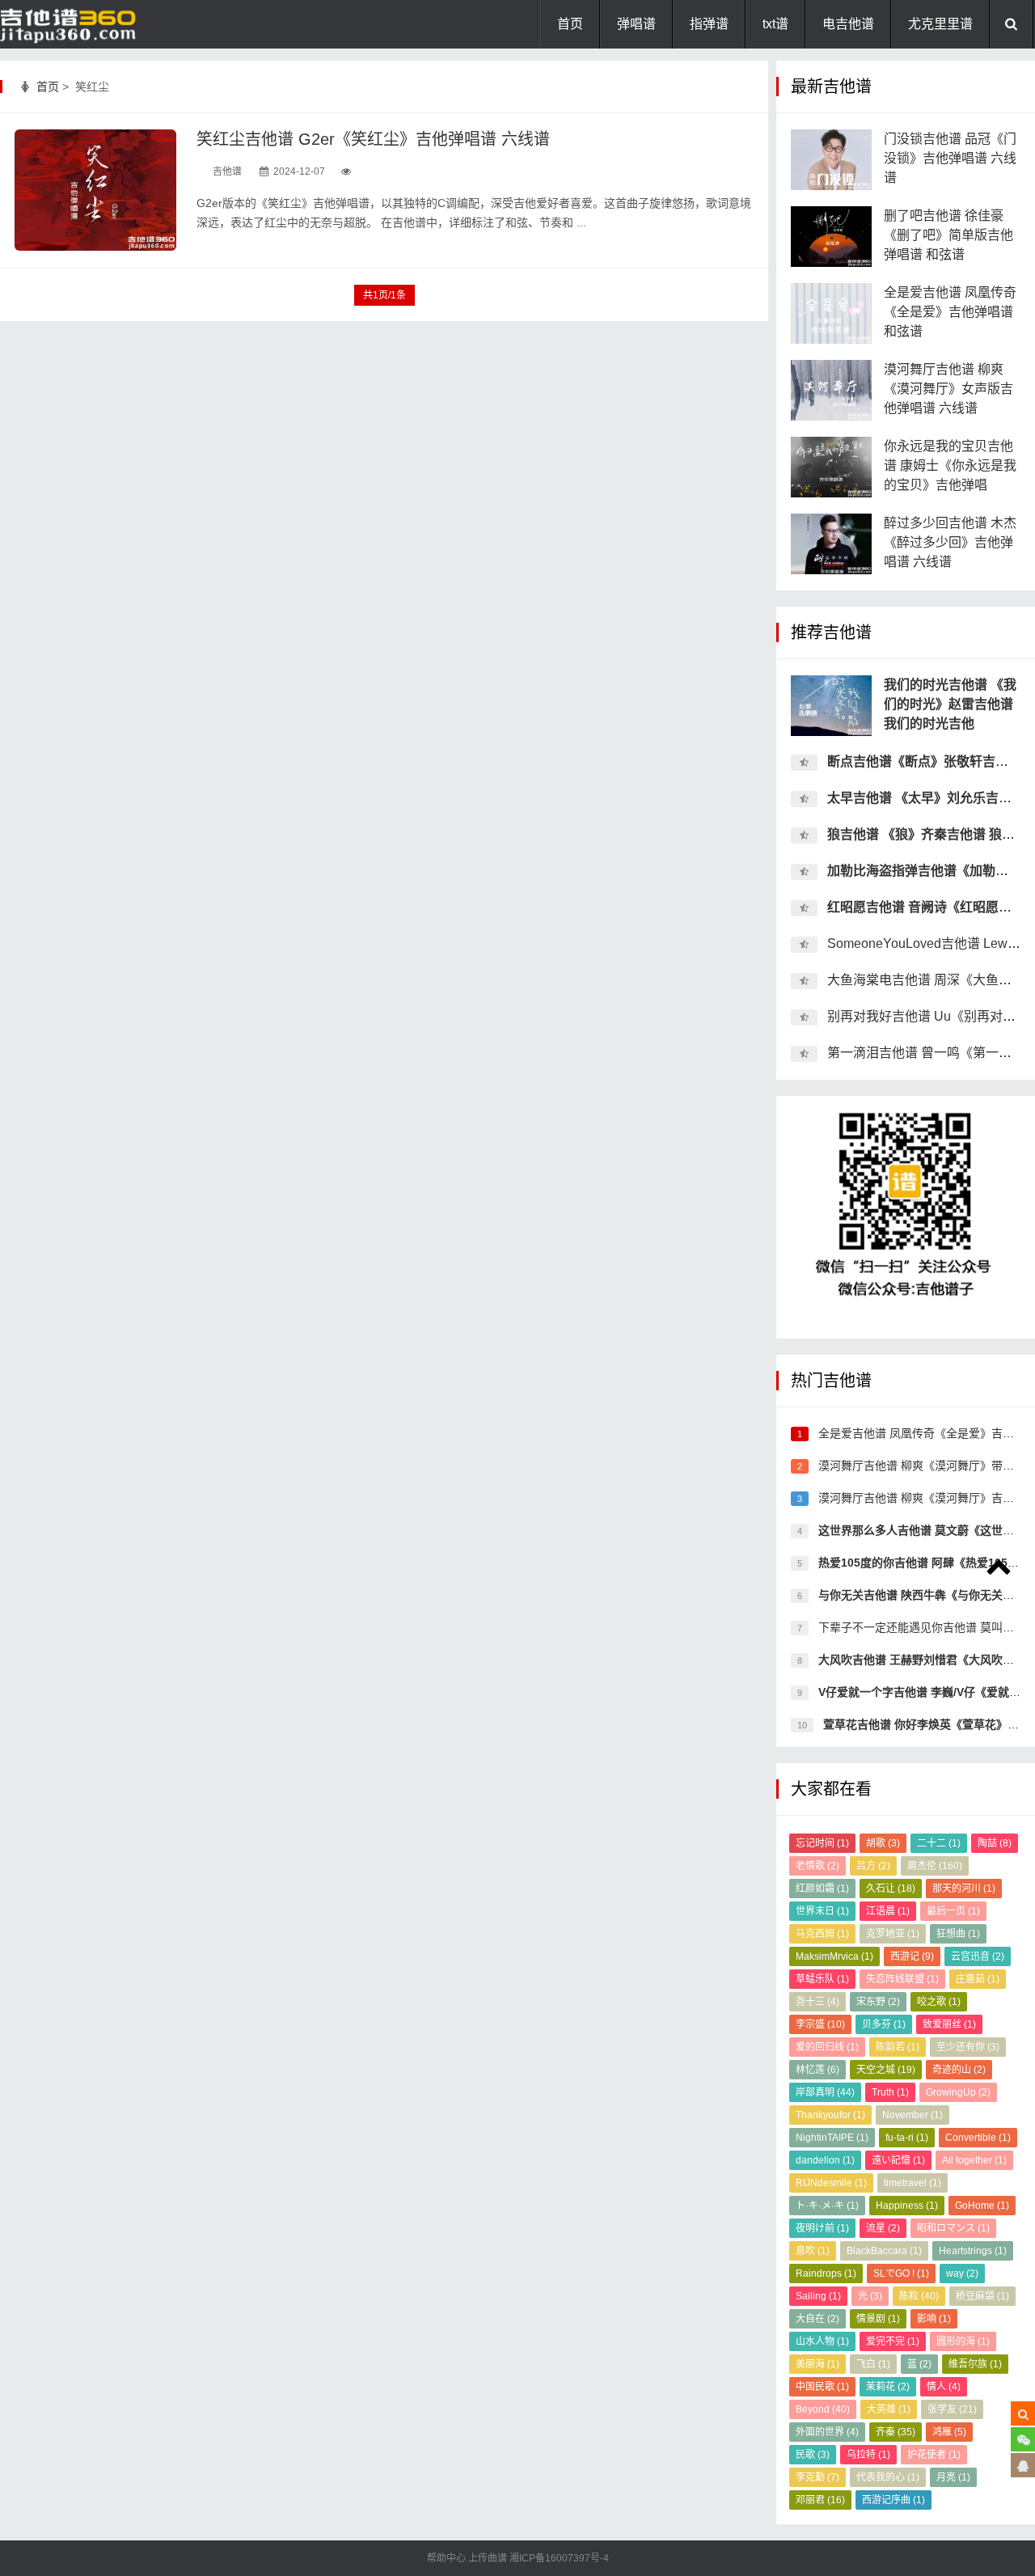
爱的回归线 (827, 2047)
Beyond (823, 2409)
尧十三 (817, 2002)
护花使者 (934, 2455)
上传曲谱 (488, 2558)
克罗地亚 (893, 1934)
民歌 (813, 2455)
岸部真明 (825, 2092)
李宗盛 (820, 2024)
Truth (890, 2092)
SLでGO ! (901, 2274)
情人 (944, 2387)
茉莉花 (888, 2387)
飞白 (873, 2364)
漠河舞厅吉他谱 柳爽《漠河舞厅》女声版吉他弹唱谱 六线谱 (948, 389)
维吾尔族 (975, 2364)
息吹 (813, 2251)
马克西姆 (822, 1934)
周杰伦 (935, 1866)
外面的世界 (827, 2432)
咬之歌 (939, 2002)
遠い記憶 (898, 2160)
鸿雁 (949, 2432)
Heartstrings (973, 2251)
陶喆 (995, 1843)
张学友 (952, 2409)
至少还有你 (968, 2047)
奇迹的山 (959, 2070)
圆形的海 (963, 2341)
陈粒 (919, 2296)
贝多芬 (884, 2024)
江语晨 (888, 1911)
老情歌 (817, 1866)
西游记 (912, 1956)
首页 (570, 24)
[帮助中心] (1023, 2465)
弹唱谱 (636, 24)
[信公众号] (1023, 2439)
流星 (883, 2228)
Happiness (907, 2206)
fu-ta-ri (907, 2138)
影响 (934, 2319)
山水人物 (822, 2341)
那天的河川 (964, 1889)
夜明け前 (822, 2228)
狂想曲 (958, 1934)
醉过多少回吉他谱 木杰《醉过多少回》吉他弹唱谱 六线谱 (950, 542)
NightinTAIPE (832, 2138)
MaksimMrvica (834, 1956)
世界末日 (822, 1911)
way (962, 2274)
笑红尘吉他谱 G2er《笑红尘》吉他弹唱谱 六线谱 (373, 139)
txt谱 (775, 24)
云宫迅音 (978, 1956)
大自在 (817, 2319)
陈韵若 (898, 2047)
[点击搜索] (1023, 2413)
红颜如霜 (822, 1889)
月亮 (953, 2477)
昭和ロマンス (953, 2228)
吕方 (873, 1866)
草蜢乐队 (822, 1979)
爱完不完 (893, 2341)
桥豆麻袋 (982, 2296)
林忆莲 (817, 2070)
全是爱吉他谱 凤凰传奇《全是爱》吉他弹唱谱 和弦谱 (950, 312)
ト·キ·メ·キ (827, 2206)
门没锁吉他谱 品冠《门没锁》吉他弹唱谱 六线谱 (950, 158)
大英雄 (889, 2409)
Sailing (818, 2296)
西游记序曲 (893, 2500)
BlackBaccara (884, 2251)
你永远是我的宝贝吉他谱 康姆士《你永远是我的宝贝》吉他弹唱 (950, 465)
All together (974, 2160)
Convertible (978, 2138)
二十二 (939, 1843)
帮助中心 (448, 2558)
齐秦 (896, 2432)
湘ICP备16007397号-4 (559, 2558)
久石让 (891, 1889)
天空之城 (886, 2070)
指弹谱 (709, 24)
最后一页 (953, 1911)
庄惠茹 (978, 1979)
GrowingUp (958, 2092)
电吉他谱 (848, 24)
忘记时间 (822, 1843)
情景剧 (878, 2319)
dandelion (825, 2160)
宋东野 (878, 2002)
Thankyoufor (830, 2115)
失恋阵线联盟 (902, 1979)
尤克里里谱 (940, 24)
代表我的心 (888, 2477)
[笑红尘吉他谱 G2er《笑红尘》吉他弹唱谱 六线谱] (95, 190)
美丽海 (817, 2364)
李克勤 (817, 2477)
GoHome (982, 2206)
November (912, 2115)
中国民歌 (822, 2387)
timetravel (912, 2183)
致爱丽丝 (949, 2024)
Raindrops (826, 2274)
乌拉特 (868, 2455)
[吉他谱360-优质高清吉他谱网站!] (81, 24)
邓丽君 (820, 2500)
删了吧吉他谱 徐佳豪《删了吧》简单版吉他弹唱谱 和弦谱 (948, 235)
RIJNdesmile (831, 2183)
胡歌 (883, 1843)
